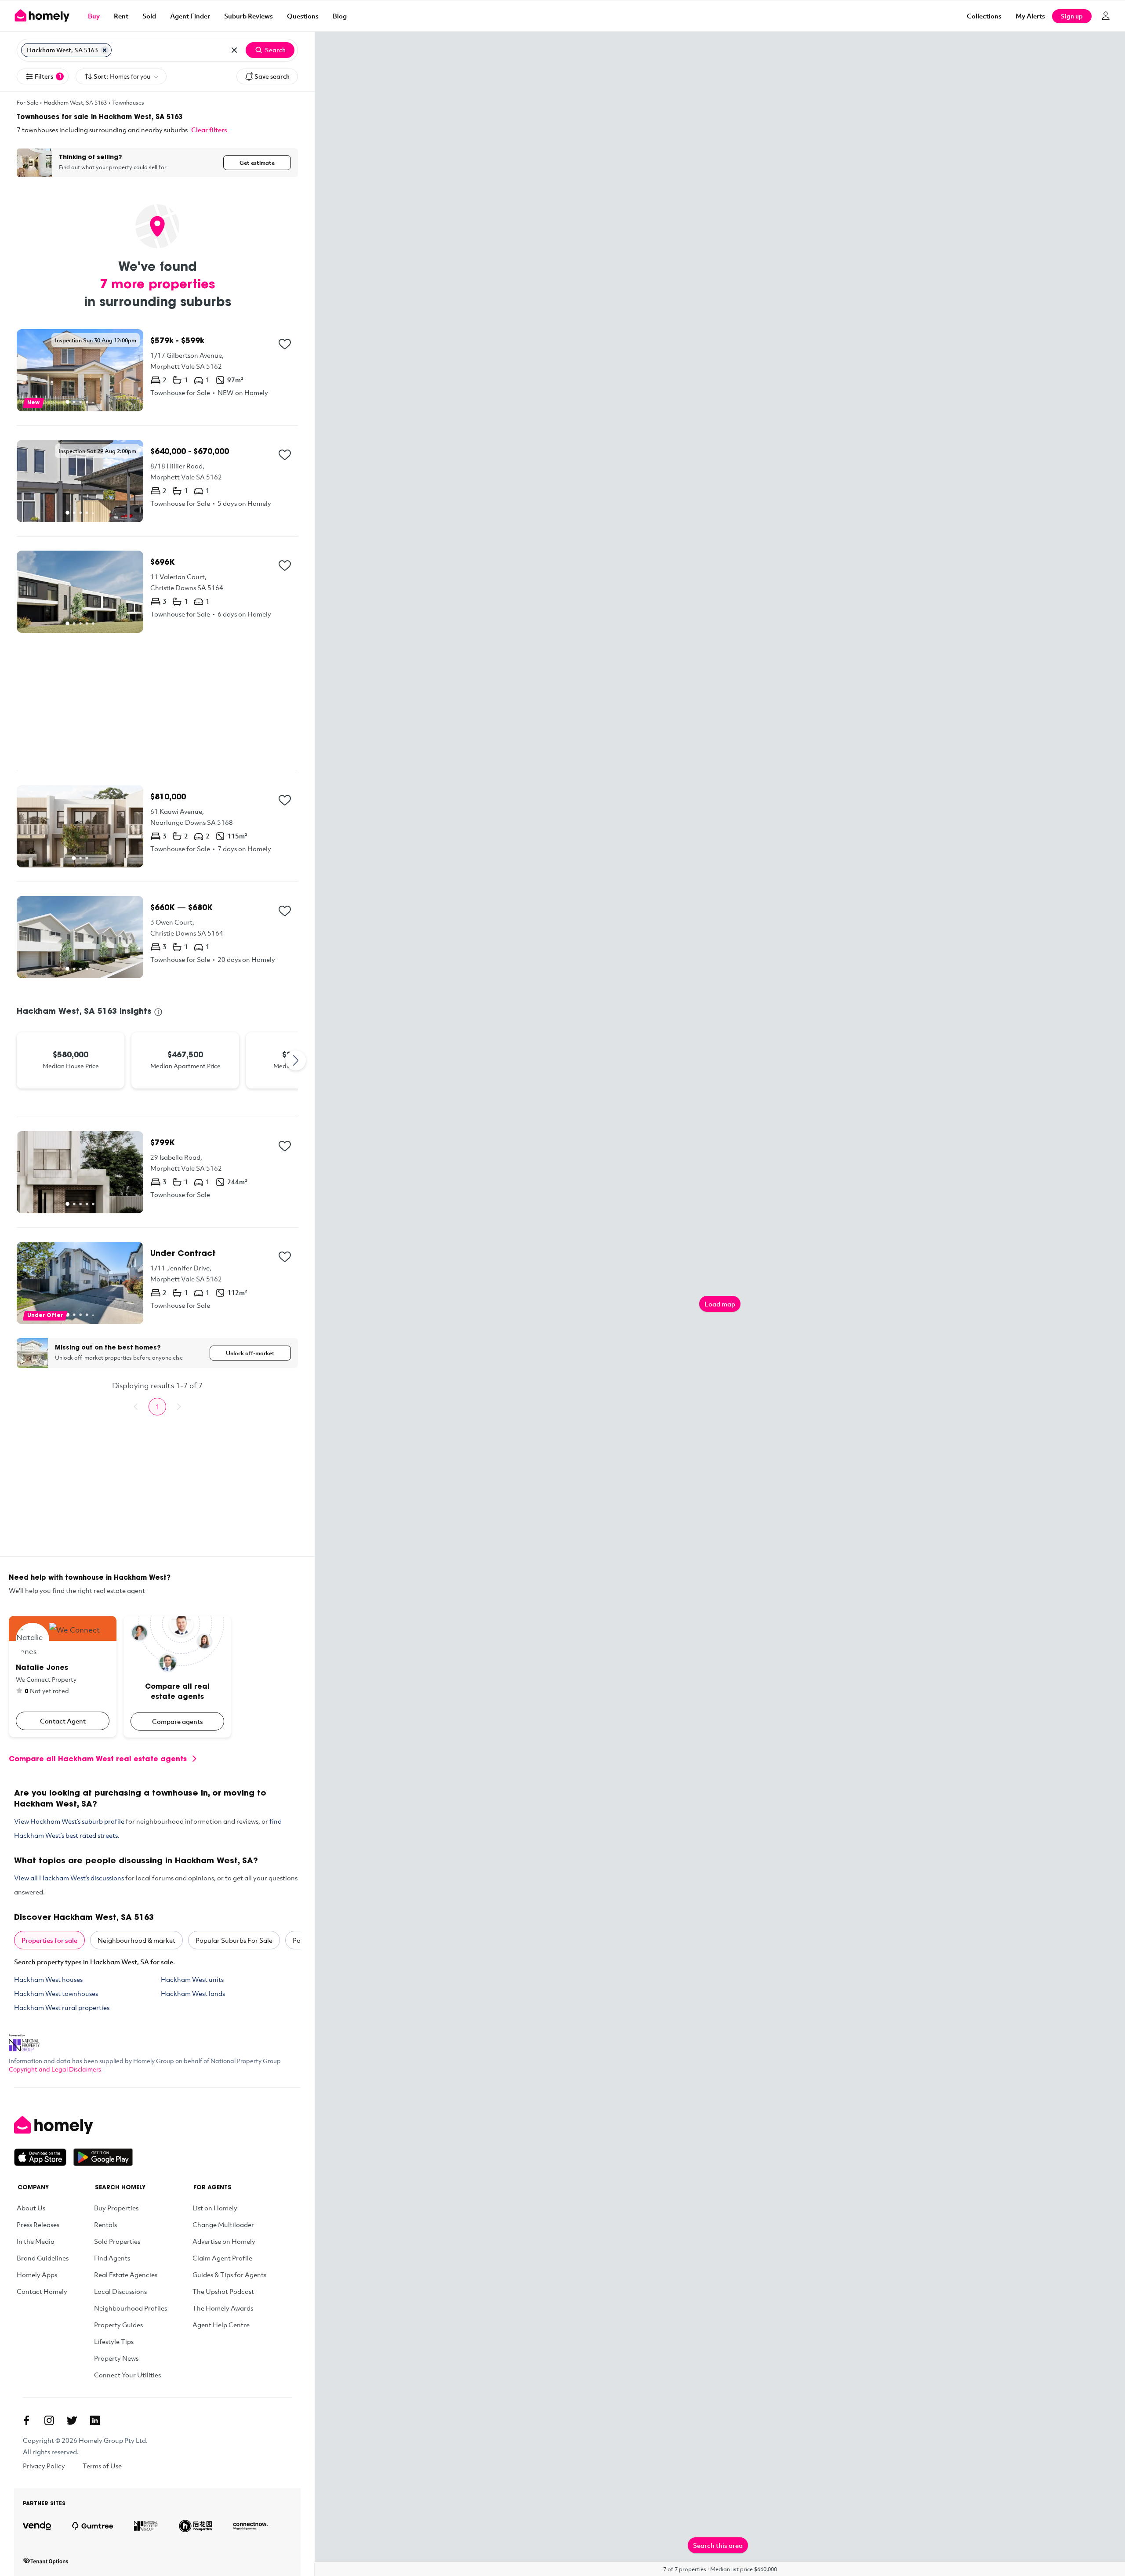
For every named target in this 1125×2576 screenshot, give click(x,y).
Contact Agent (63, 1721)
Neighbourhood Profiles (131, 2308)
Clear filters (209, 130)
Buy (94, 16)
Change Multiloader (223, 2224)
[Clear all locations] (234, 50)
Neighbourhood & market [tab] (136, 1940)
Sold (149, 16)
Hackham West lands (193, 1993)
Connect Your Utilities (127, 2375)
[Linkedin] (95, 2420)
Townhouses (128, 102)
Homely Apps (37, 2275)
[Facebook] (26, 2420)
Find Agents (112, 2258)
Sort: (122, 76)
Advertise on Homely (224, 2241)
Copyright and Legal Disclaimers (55, 2069)
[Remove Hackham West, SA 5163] (105, 50)
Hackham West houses (48, 1979)
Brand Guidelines (43, 2258)
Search (275, 50)
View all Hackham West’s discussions (69, 1878)
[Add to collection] (285, 344)
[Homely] (73, 2125)
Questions (303, 16)
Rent (121, 16)
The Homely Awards (223, 2308)
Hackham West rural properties (62, 2007)
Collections (984, 16)
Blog (340, 16)
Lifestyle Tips (114, 2341)
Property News (116, 2358)
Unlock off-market (250, 1353)
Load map (720, 1304)
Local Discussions (120, 2291)
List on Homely (215, 2208)
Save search (272, 76)
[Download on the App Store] (44, 2157)
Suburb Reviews (249, 16)
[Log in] (1106, 16)
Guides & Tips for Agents (229, 2275)
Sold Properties (117, 2241)
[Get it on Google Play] (103, 2157)
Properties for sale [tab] (49, 1940)
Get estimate (257, 163)
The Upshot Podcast (223, 2291)
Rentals (105, 2224)
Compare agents (178, 1721)
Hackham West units (192, 1979)
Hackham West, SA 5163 (75, 102)
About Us (31, 2208)
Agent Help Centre (221, 2325)
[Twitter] (72, 2420)
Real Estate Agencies (126, 2275)
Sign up (1072, 16)
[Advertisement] (157, 702)
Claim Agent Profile (222, 2258)
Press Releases (38, 2224)
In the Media (36, 2241)
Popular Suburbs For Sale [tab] (234, 1940)
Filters (48, 76)
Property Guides (118, 2325)
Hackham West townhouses (56, 1993)
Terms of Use (102, 2466)
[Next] (296, 1060)
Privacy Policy (44, 2466)
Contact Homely (42, 2291)
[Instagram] (49, 2420)
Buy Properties (116, 2208)
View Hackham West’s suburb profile (69, 1821)
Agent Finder (190, 16)
